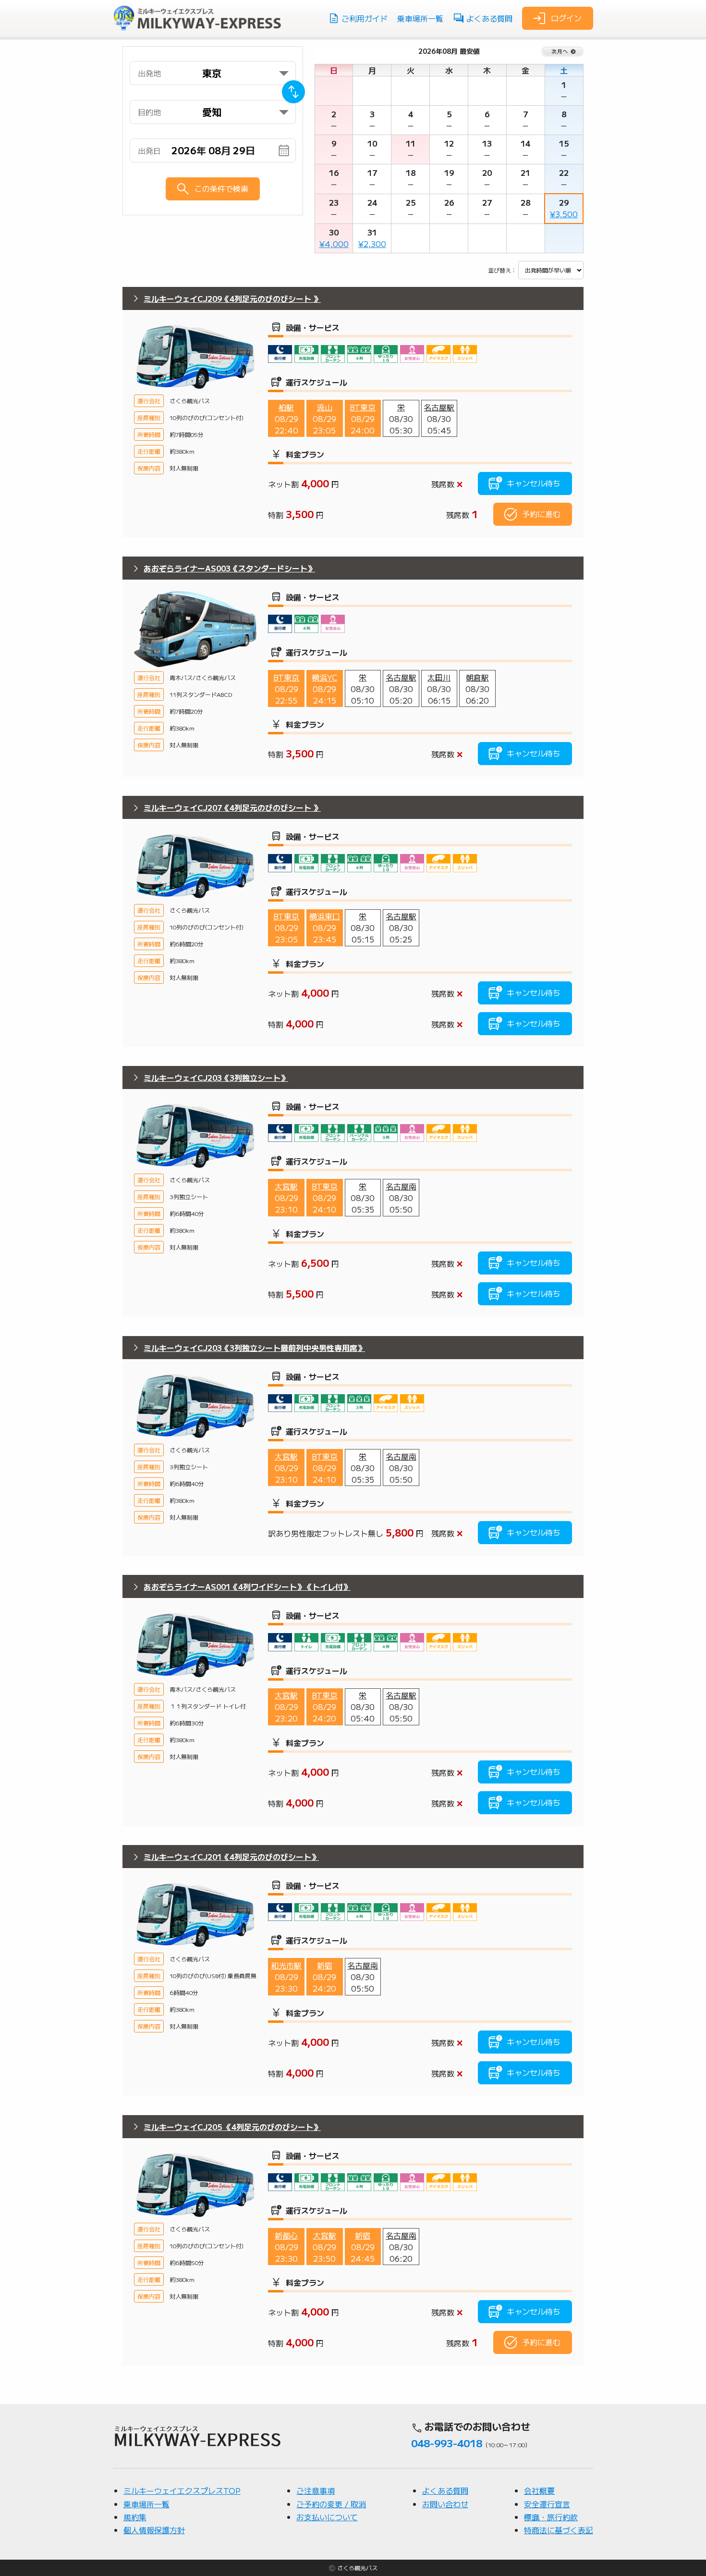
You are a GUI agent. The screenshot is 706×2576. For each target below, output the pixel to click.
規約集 (135, 2517)
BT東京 (363, 407)
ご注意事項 (316, 2490)
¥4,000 (334, 244)
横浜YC (324, 677)
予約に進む (541, 514)
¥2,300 (372, 244)
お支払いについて (327, 2517)
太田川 (439, 677)
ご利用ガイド (365, 18)
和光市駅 (286, 1965)
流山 (325, 407)
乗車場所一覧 (420, 18)
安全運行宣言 (547, 2504)
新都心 (286, 2235)
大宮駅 (286, 1186)
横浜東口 (325, 916)
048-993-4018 (447, 2443)
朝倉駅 (477, 677)
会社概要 (539, 2490)
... (220, 151)
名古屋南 (401, 1186)
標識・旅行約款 (551, 2517)
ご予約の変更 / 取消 (331, 2504)
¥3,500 (564, 214)
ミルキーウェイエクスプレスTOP (182, 2490)
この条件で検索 (221, 188)
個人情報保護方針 (154, 2530)
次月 (563, 51)
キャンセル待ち (534, 483)
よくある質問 (489, 18)
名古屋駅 (439, 407)
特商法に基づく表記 (559, 2530)
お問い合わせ (445, 2504)
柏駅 (286, 407)
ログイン (566, 17)
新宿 (325, 1965)
